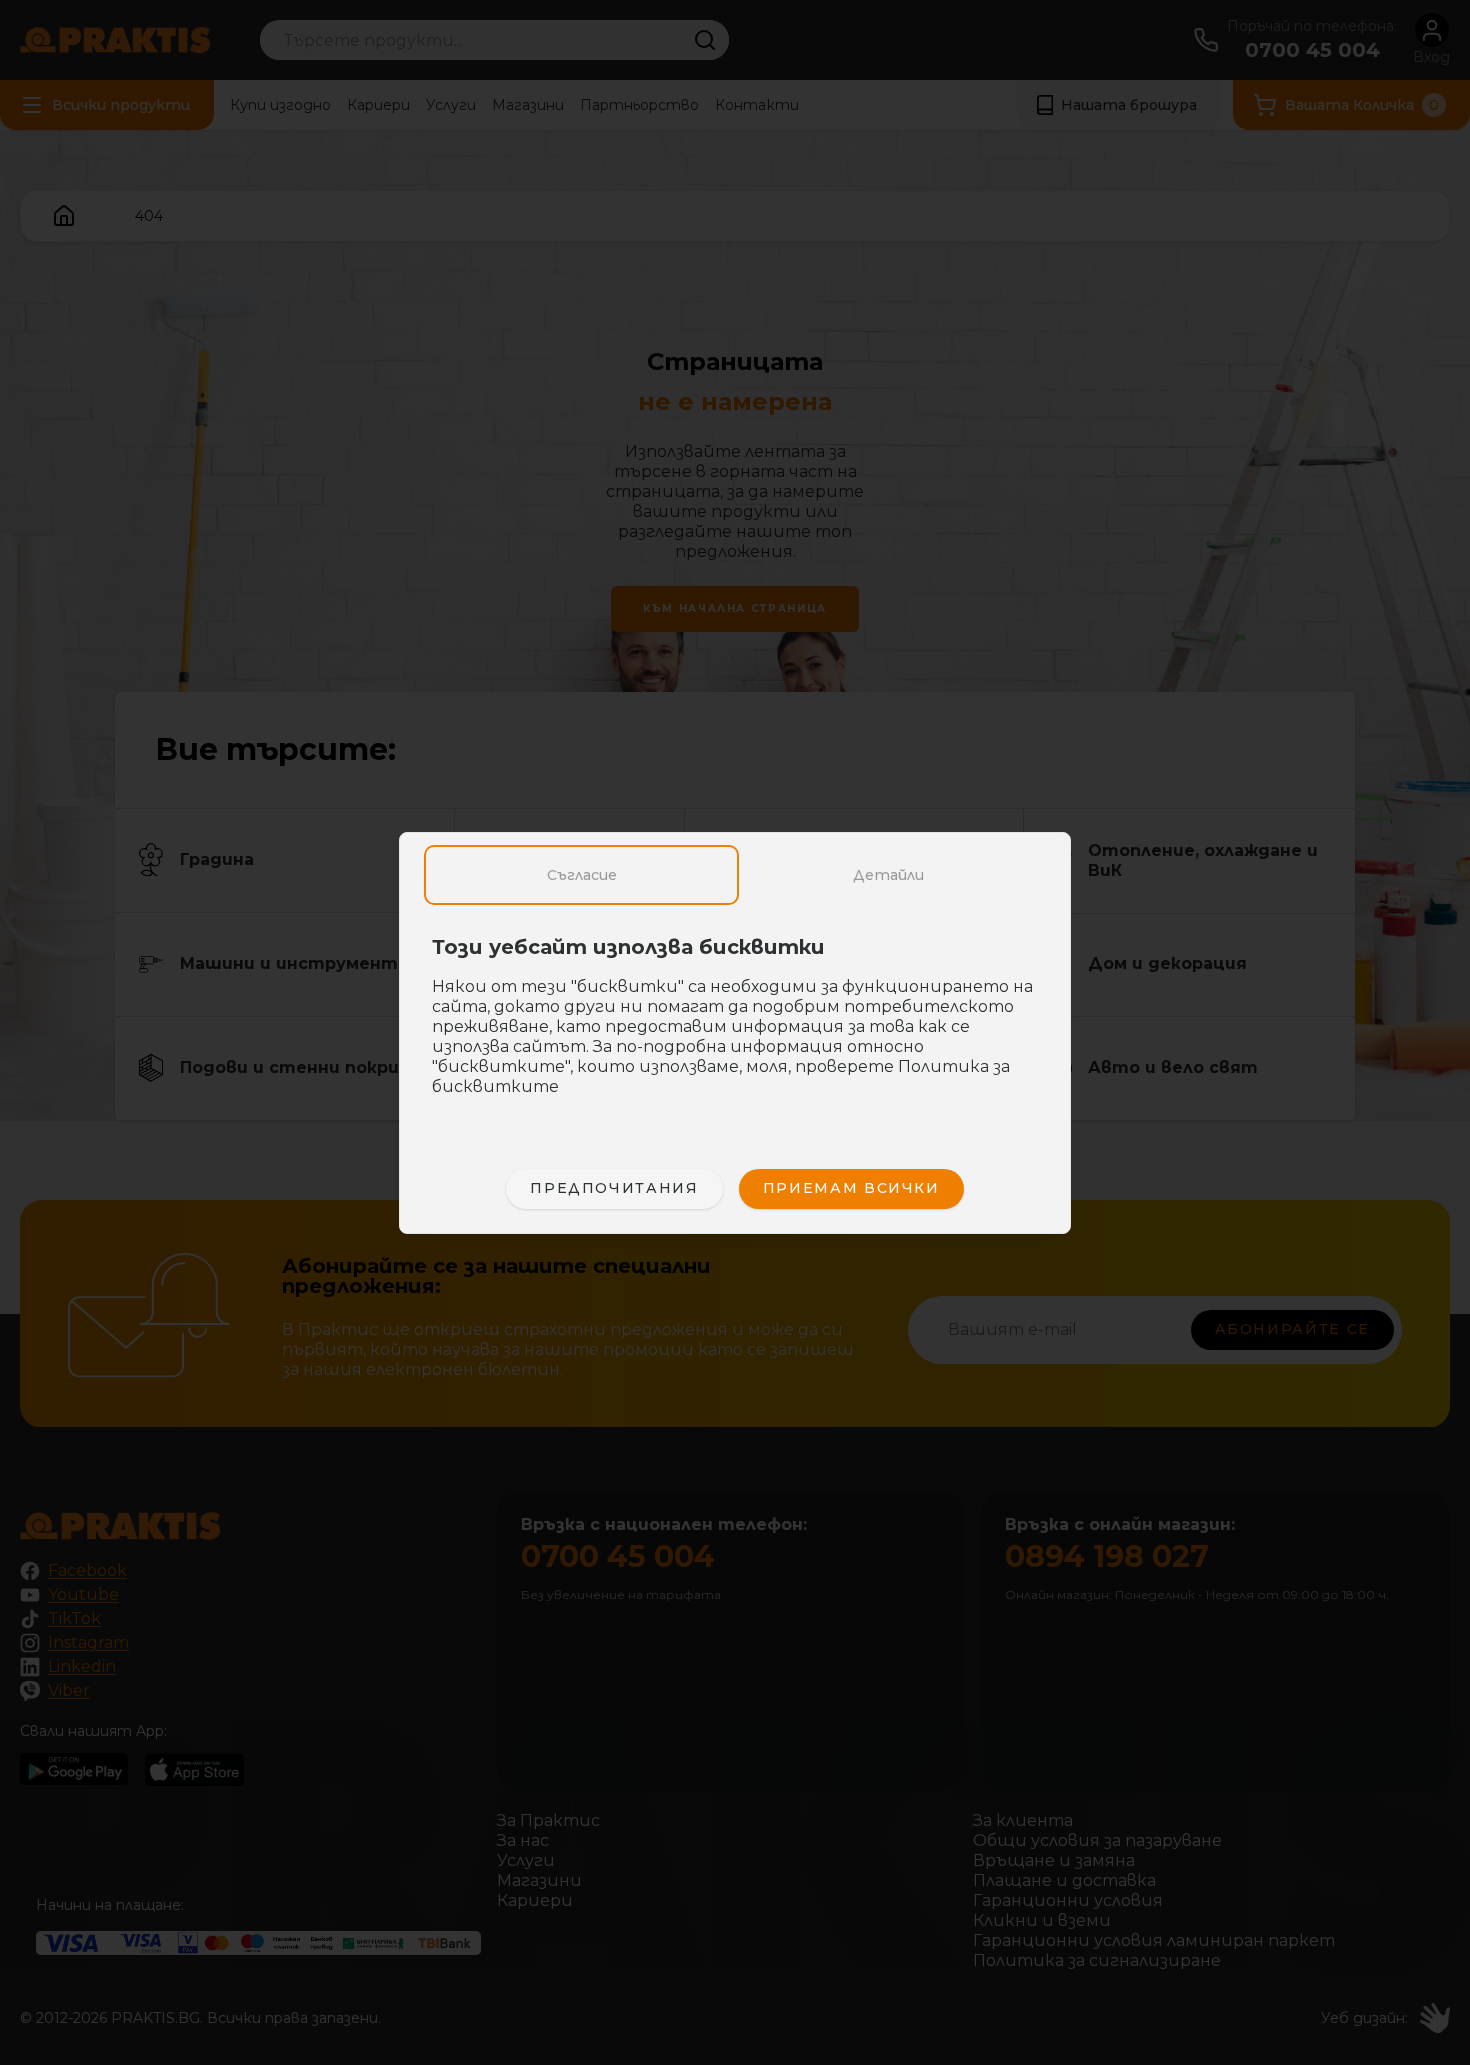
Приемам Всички (851, 1188)
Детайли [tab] (888, 875)
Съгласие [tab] (582, 875)
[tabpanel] (735, 1027)
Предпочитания (614, 1188)
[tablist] (735, 875)
